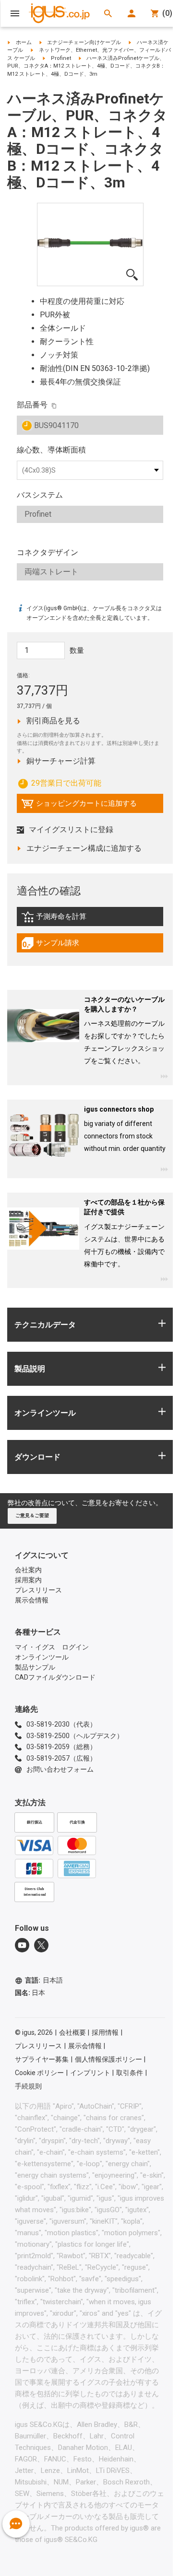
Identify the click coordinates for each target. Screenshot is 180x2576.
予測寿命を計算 (74, 919)
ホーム (24, 42)
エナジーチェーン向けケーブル (84, 42)
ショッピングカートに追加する (79, 806)
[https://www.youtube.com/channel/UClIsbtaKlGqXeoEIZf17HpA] (22, 1945)
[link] (90, 920)
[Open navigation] (15, 13)
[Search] (108, 13)
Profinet (61, 58)
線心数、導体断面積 (51, 450)
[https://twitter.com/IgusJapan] (41, 1945)
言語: (44, 1980)
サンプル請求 (60, 945)
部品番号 (32, 405)
